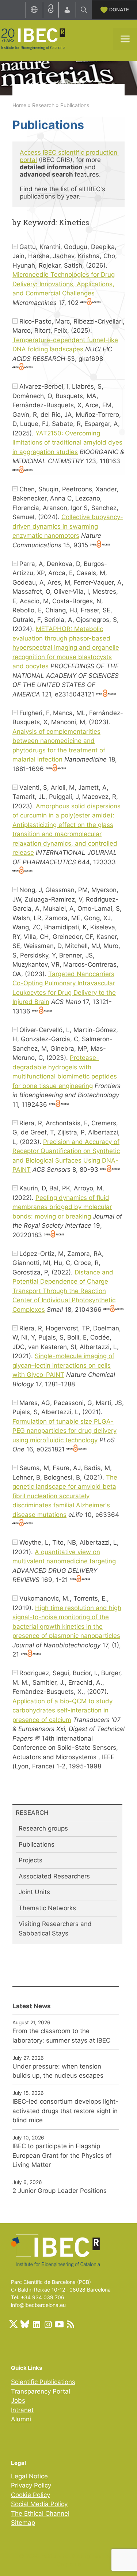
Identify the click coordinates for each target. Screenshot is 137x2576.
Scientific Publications (43, 2382)
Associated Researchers (54, 1876)
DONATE (119, 10)
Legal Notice (29, 2476)
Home (19, 105)
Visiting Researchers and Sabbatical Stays (55, 1929)
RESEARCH (32, 1813)
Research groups (43, 1828)
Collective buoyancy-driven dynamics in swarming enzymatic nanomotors (68, 526)
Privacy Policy (31, 2485)
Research (43, 105)
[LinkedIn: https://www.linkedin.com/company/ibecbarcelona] (36, 2324)
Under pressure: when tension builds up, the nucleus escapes (58, 2071)
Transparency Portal (41, 2391)
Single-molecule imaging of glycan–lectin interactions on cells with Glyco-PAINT (63, 1365)
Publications (37, 1844)
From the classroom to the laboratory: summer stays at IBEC (61, 2036)
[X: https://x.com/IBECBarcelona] (14, 2324)
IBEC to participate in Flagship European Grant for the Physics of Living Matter (62, 2155)
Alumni (21, 2419)
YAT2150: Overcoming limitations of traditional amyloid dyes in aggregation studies (67, 443)
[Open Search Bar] (84, 10)
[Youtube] (59, 2324)
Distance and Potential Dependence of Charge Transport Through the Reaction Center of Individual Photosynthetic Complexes (64, 1291)
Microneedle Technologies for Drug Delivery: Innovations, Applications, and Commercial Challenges (64, 284)
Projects (31, 1860)
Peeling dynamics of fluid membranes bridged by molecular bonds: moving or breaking (62, 1207)
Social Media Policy (39, 2504)
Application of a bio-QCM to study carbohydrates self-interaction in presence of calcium (62, 1710)
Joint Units (34, 1892)
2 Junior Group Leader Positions (60, 2191)
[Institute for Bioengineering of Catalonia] (33, 38)
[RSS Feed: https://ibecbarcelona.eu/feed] (71, 2324)
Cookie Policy (31, 2495)
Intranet (22, 2410)
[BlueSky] (25, 2324)
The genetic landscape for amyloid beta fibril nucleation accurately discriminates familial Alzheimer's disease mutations (65, 1496)
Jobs (18, 2401)
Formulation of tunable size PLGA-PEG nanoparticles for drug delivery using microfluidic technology (64, 1431)
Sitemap (23, 2523)
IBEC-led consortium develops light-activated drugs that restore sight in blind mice (65, 2111)
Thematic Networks (47, 1908)
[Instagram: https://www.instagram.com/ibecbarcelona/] (48, 2324)
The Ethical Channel (40, 2513)
